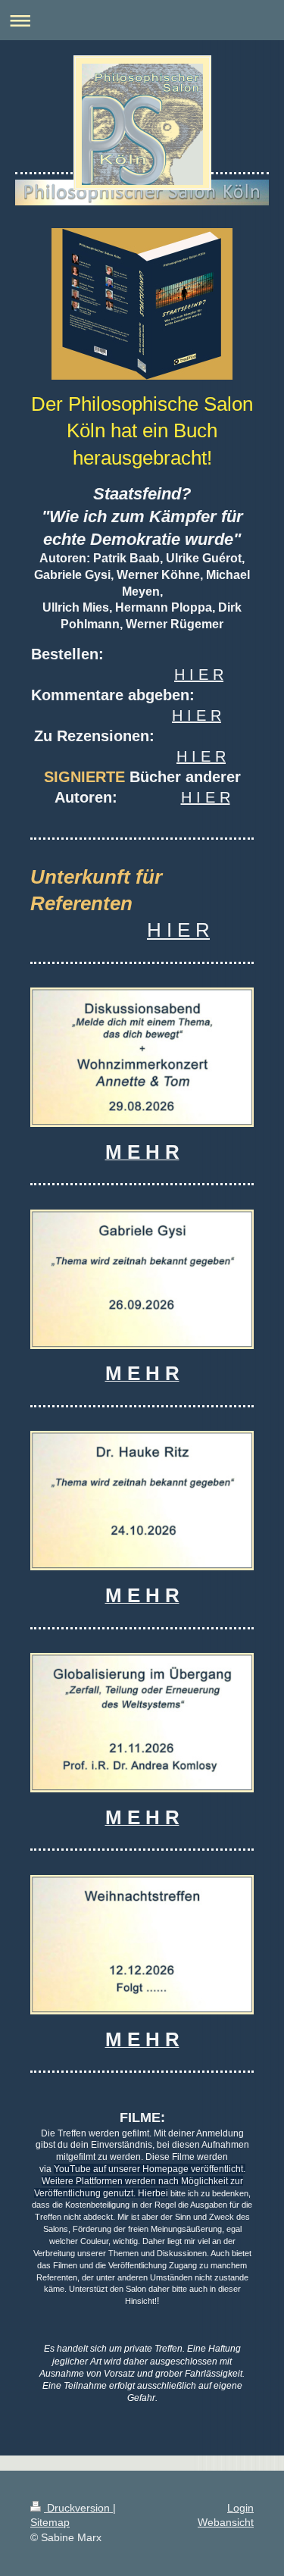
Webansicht (226, 2522)
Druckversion (78, 2508)
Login (240, 2508)
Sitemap (50, 2522)
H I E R (199, 675)
